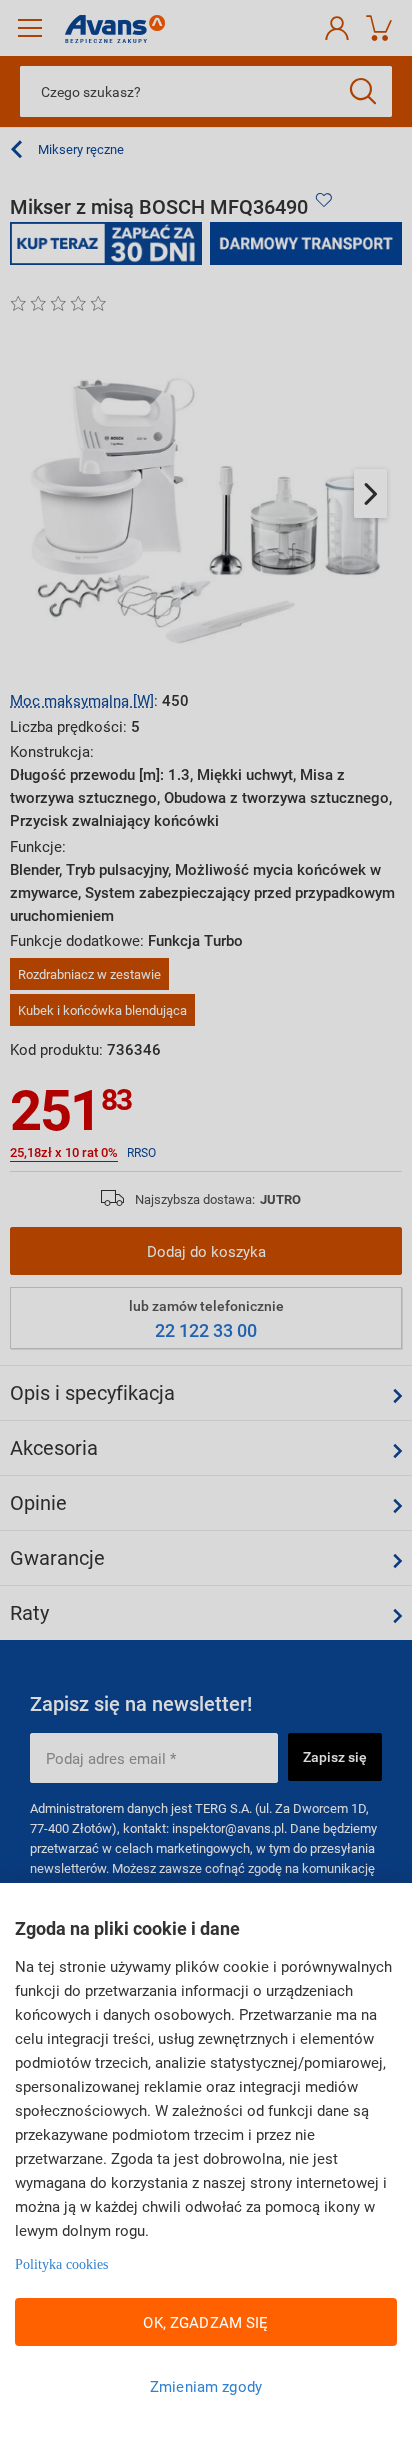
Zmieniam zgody (206, 2386)
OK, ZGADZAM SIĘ (205, 2322)
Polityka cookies (61, 2264)
